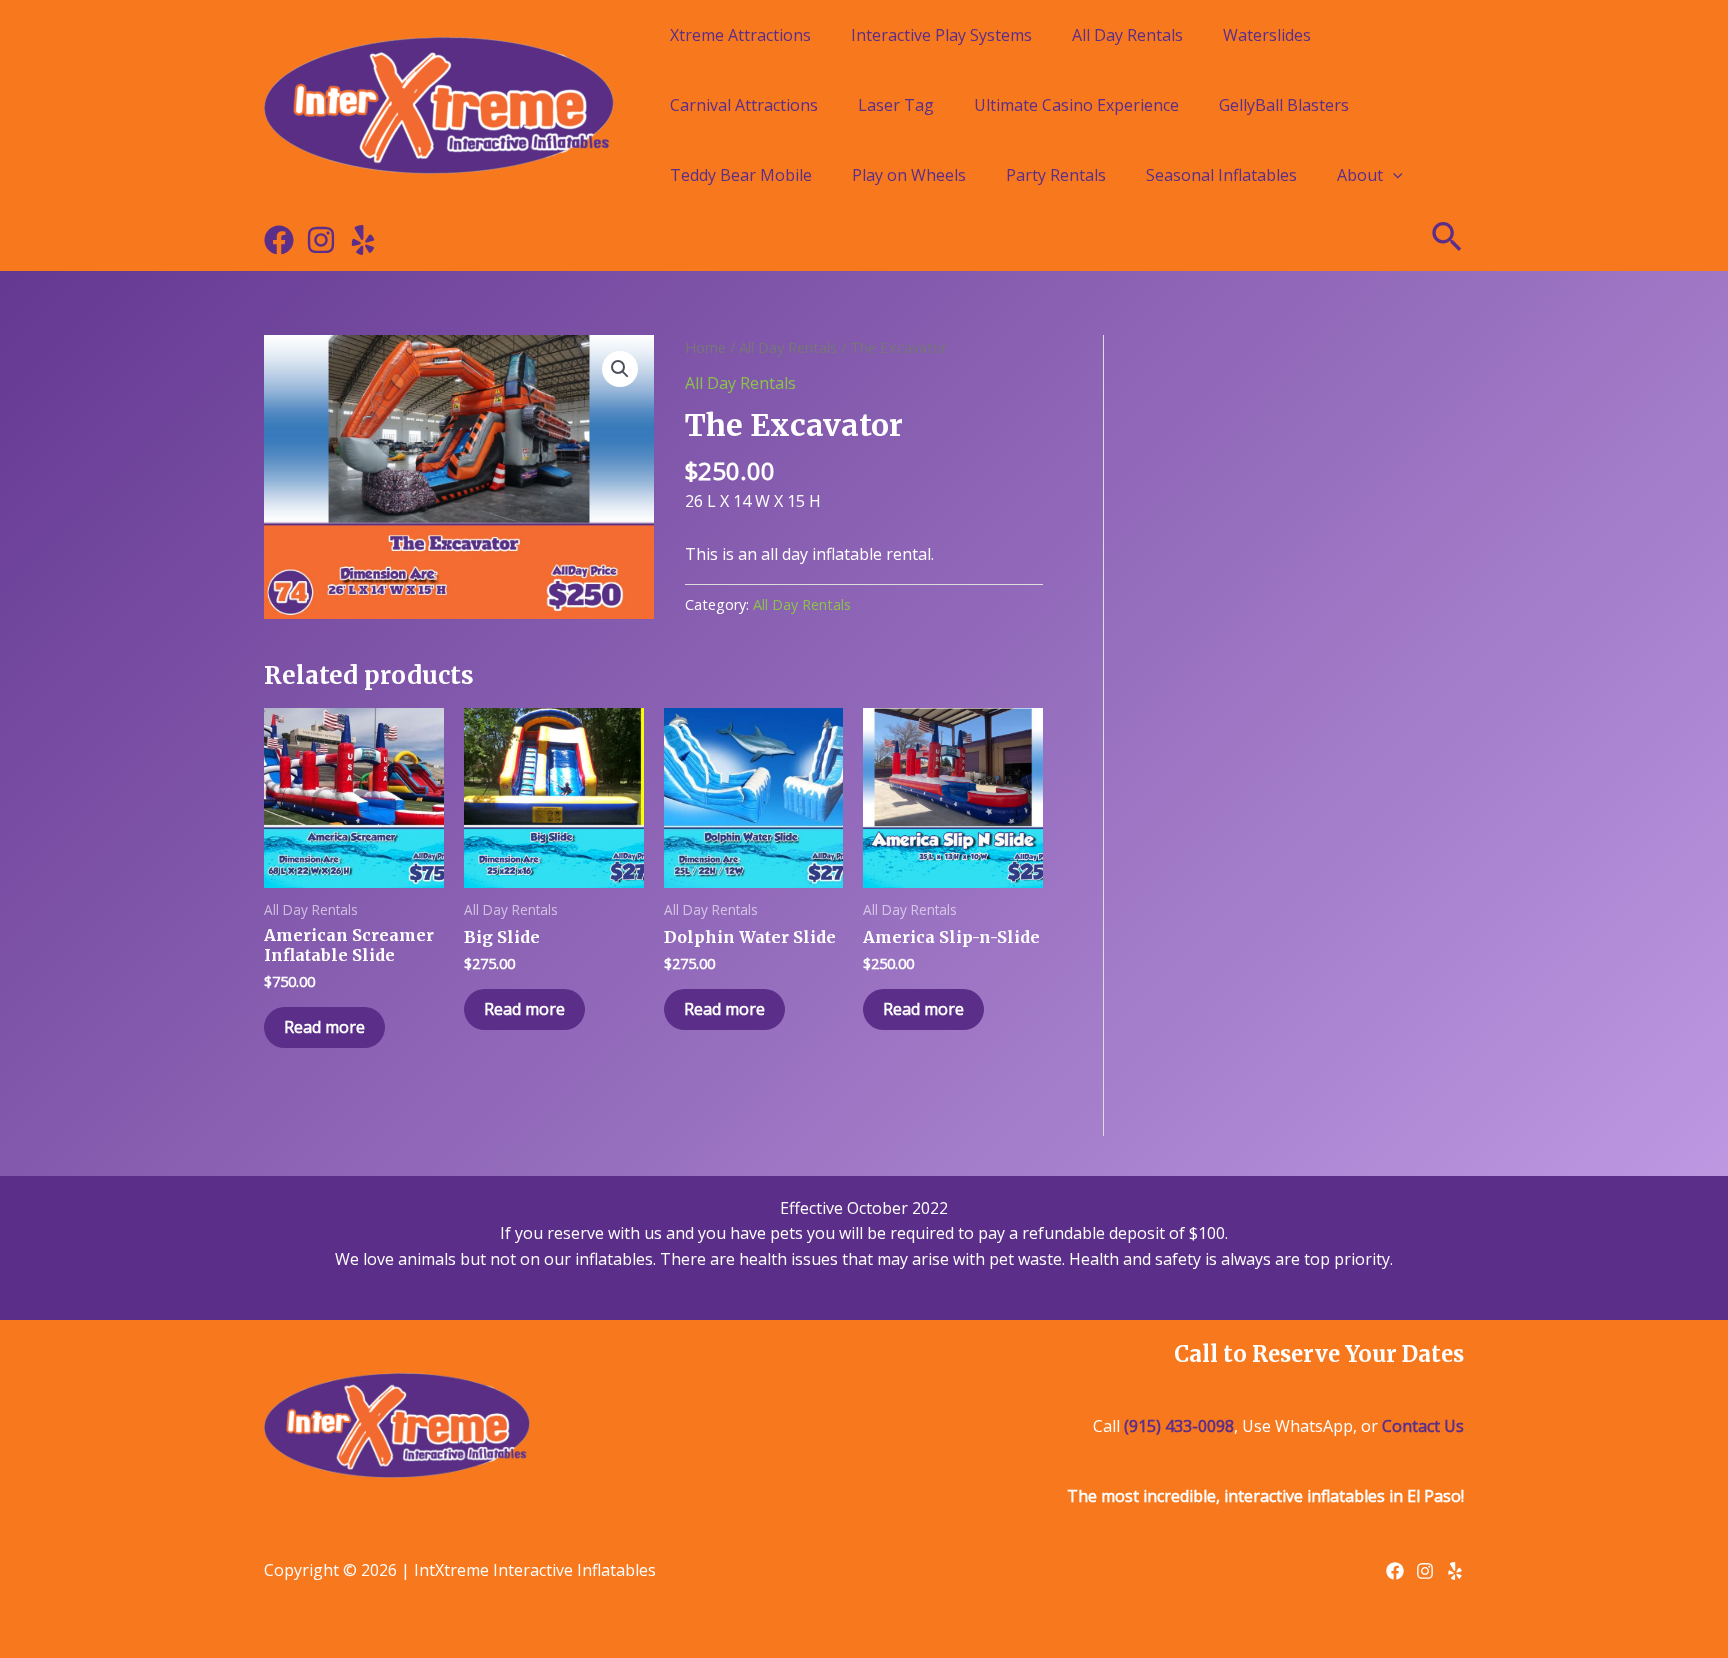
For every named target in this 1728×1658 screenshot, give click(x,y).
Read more (324, 1027)
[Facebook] (279, 240)
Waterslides (1267, 35)
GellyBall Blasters (1284, 105)
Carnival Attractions (744, 105)
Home (705, 347)
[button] (620, 369)
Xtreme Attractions (740, 35)
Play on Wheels (909, 175)
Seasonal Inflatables (1221, 175)
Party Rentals (1056, 175)
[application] (1393, 175)
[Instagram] (321, 240)
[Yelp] (363, 240)
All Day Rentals (1127, 35)
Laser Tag (896, 105)
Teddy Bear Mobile (741, 175)
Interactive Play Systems (941, 35)
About (1360, 175)
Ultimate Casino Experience (1076, 105)
